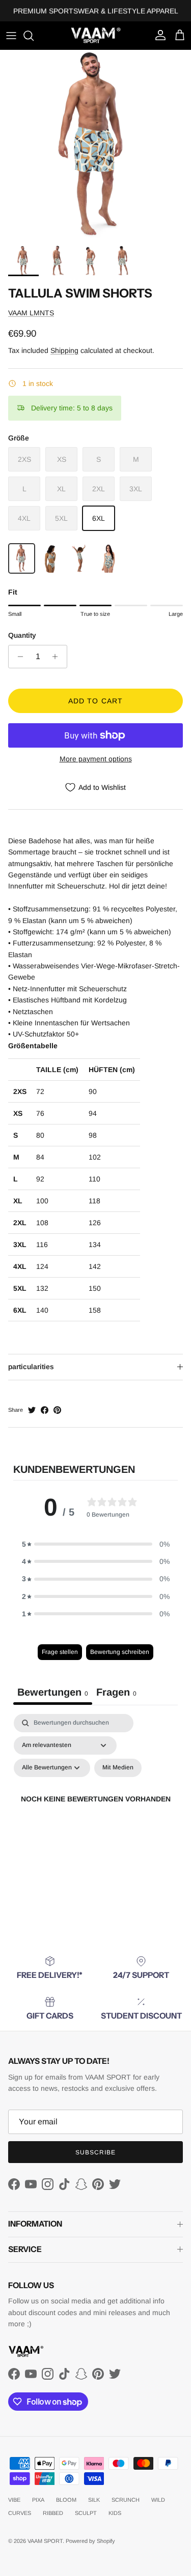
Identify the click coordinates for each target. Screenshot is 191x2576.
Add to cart (95, 701)
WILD (158, 2500)
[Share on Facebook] (45, 1410)
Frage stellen (60, 1652)
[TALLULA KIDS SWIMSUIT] (80, 558)
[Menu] (11, 36)
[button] (96, 1544)
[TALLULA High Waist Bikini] (51, 558)
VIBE (14, 2500)
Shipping (64, 350)
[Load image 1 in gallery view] (95, 145)
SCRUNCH (126, 2500)
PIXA (38, 2500)
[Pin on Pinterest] (57, 1410)
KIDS (115, 2513)
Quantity (22, 635)
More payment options (96, 759)
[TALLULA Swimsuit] (109, 558)
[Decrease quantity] (18, 657)
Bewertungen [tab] (53, 1692)
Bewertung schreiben (120, 1652)
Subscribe (95, 2152)
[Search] (34, 36)
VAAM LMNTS (31, 313)
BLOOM (66, 2500)
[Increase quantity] (58, 657)
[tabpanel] (95, 1811)
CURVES (20, 2513)
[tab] (116, 1694)
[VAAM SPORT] (96, 35)
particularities (31, 1367)
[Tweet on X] (32, 1410)
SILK (94, 2500)
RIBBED (53, 2513)
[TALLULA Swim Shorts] (22, 558)
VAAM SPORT (45, 2541)
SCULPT (86, 2513)
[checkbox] (118, 1768)
